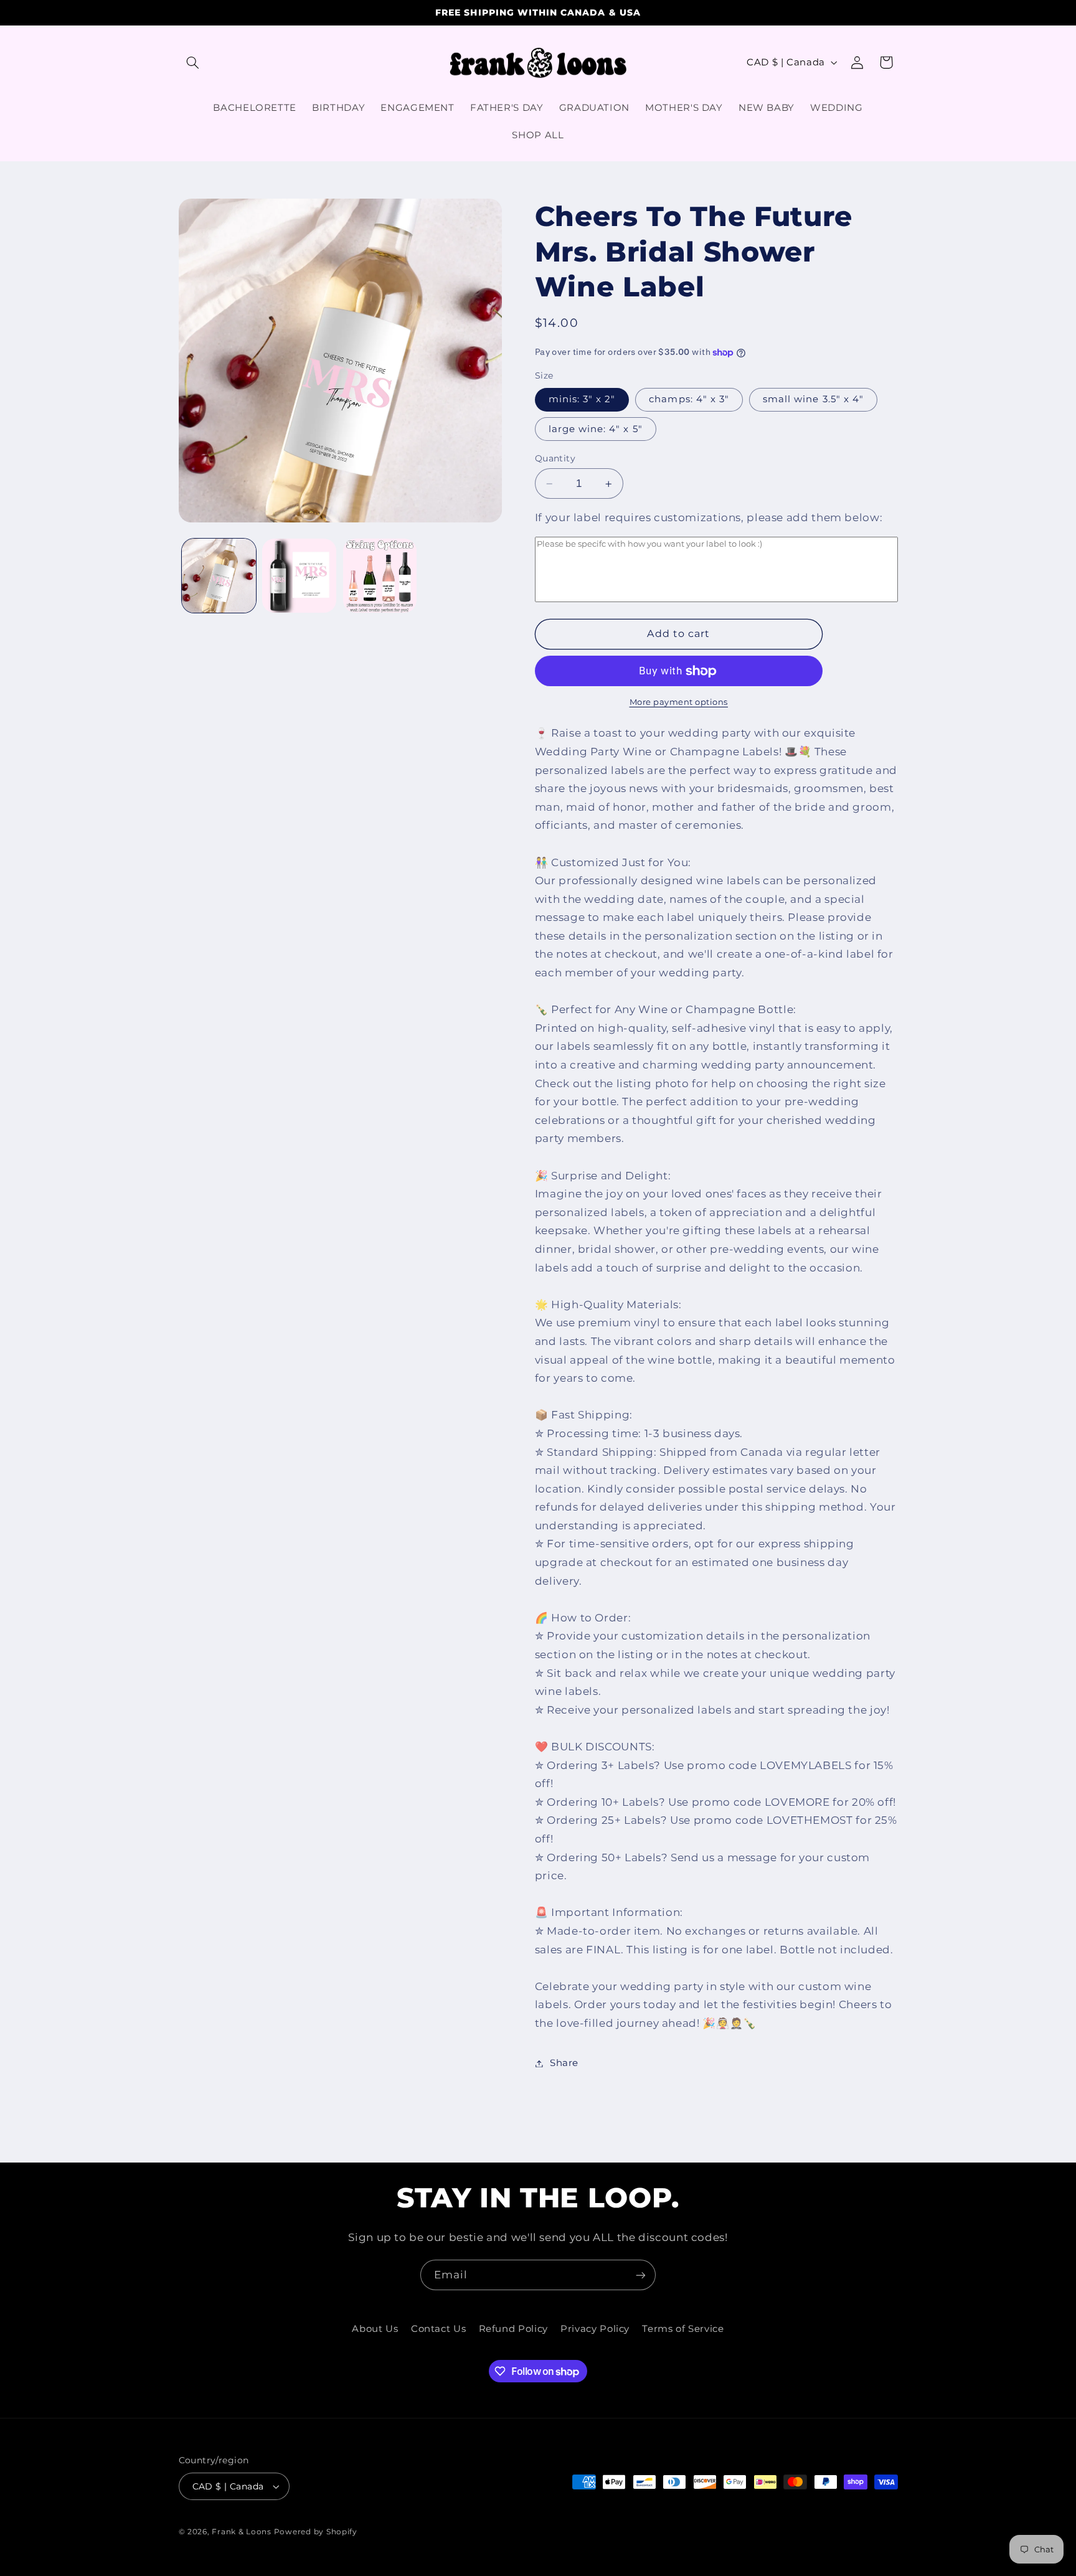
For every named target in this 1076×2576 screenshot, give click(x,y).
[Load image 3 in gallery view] (380, 576)
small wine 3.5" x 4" (813, 400)
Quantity (555, 458)
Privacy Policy (595, 2329)
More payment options (679, 702)
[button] (193, 62)
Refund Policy (513, 2329)
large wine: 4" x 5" (596, 429)
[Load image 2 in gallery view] (299, 576)
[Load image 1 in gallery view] (219, 576)
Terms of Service (683, 2329)
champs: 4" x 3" (689, 400)
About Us (375, 2329)
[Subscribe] (641, 2275)
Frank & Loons (242, 2532)
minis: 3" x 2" (582, 400)
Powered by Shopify (316, 2532)
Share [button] (564, 2063)
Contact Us (438, 2329)
